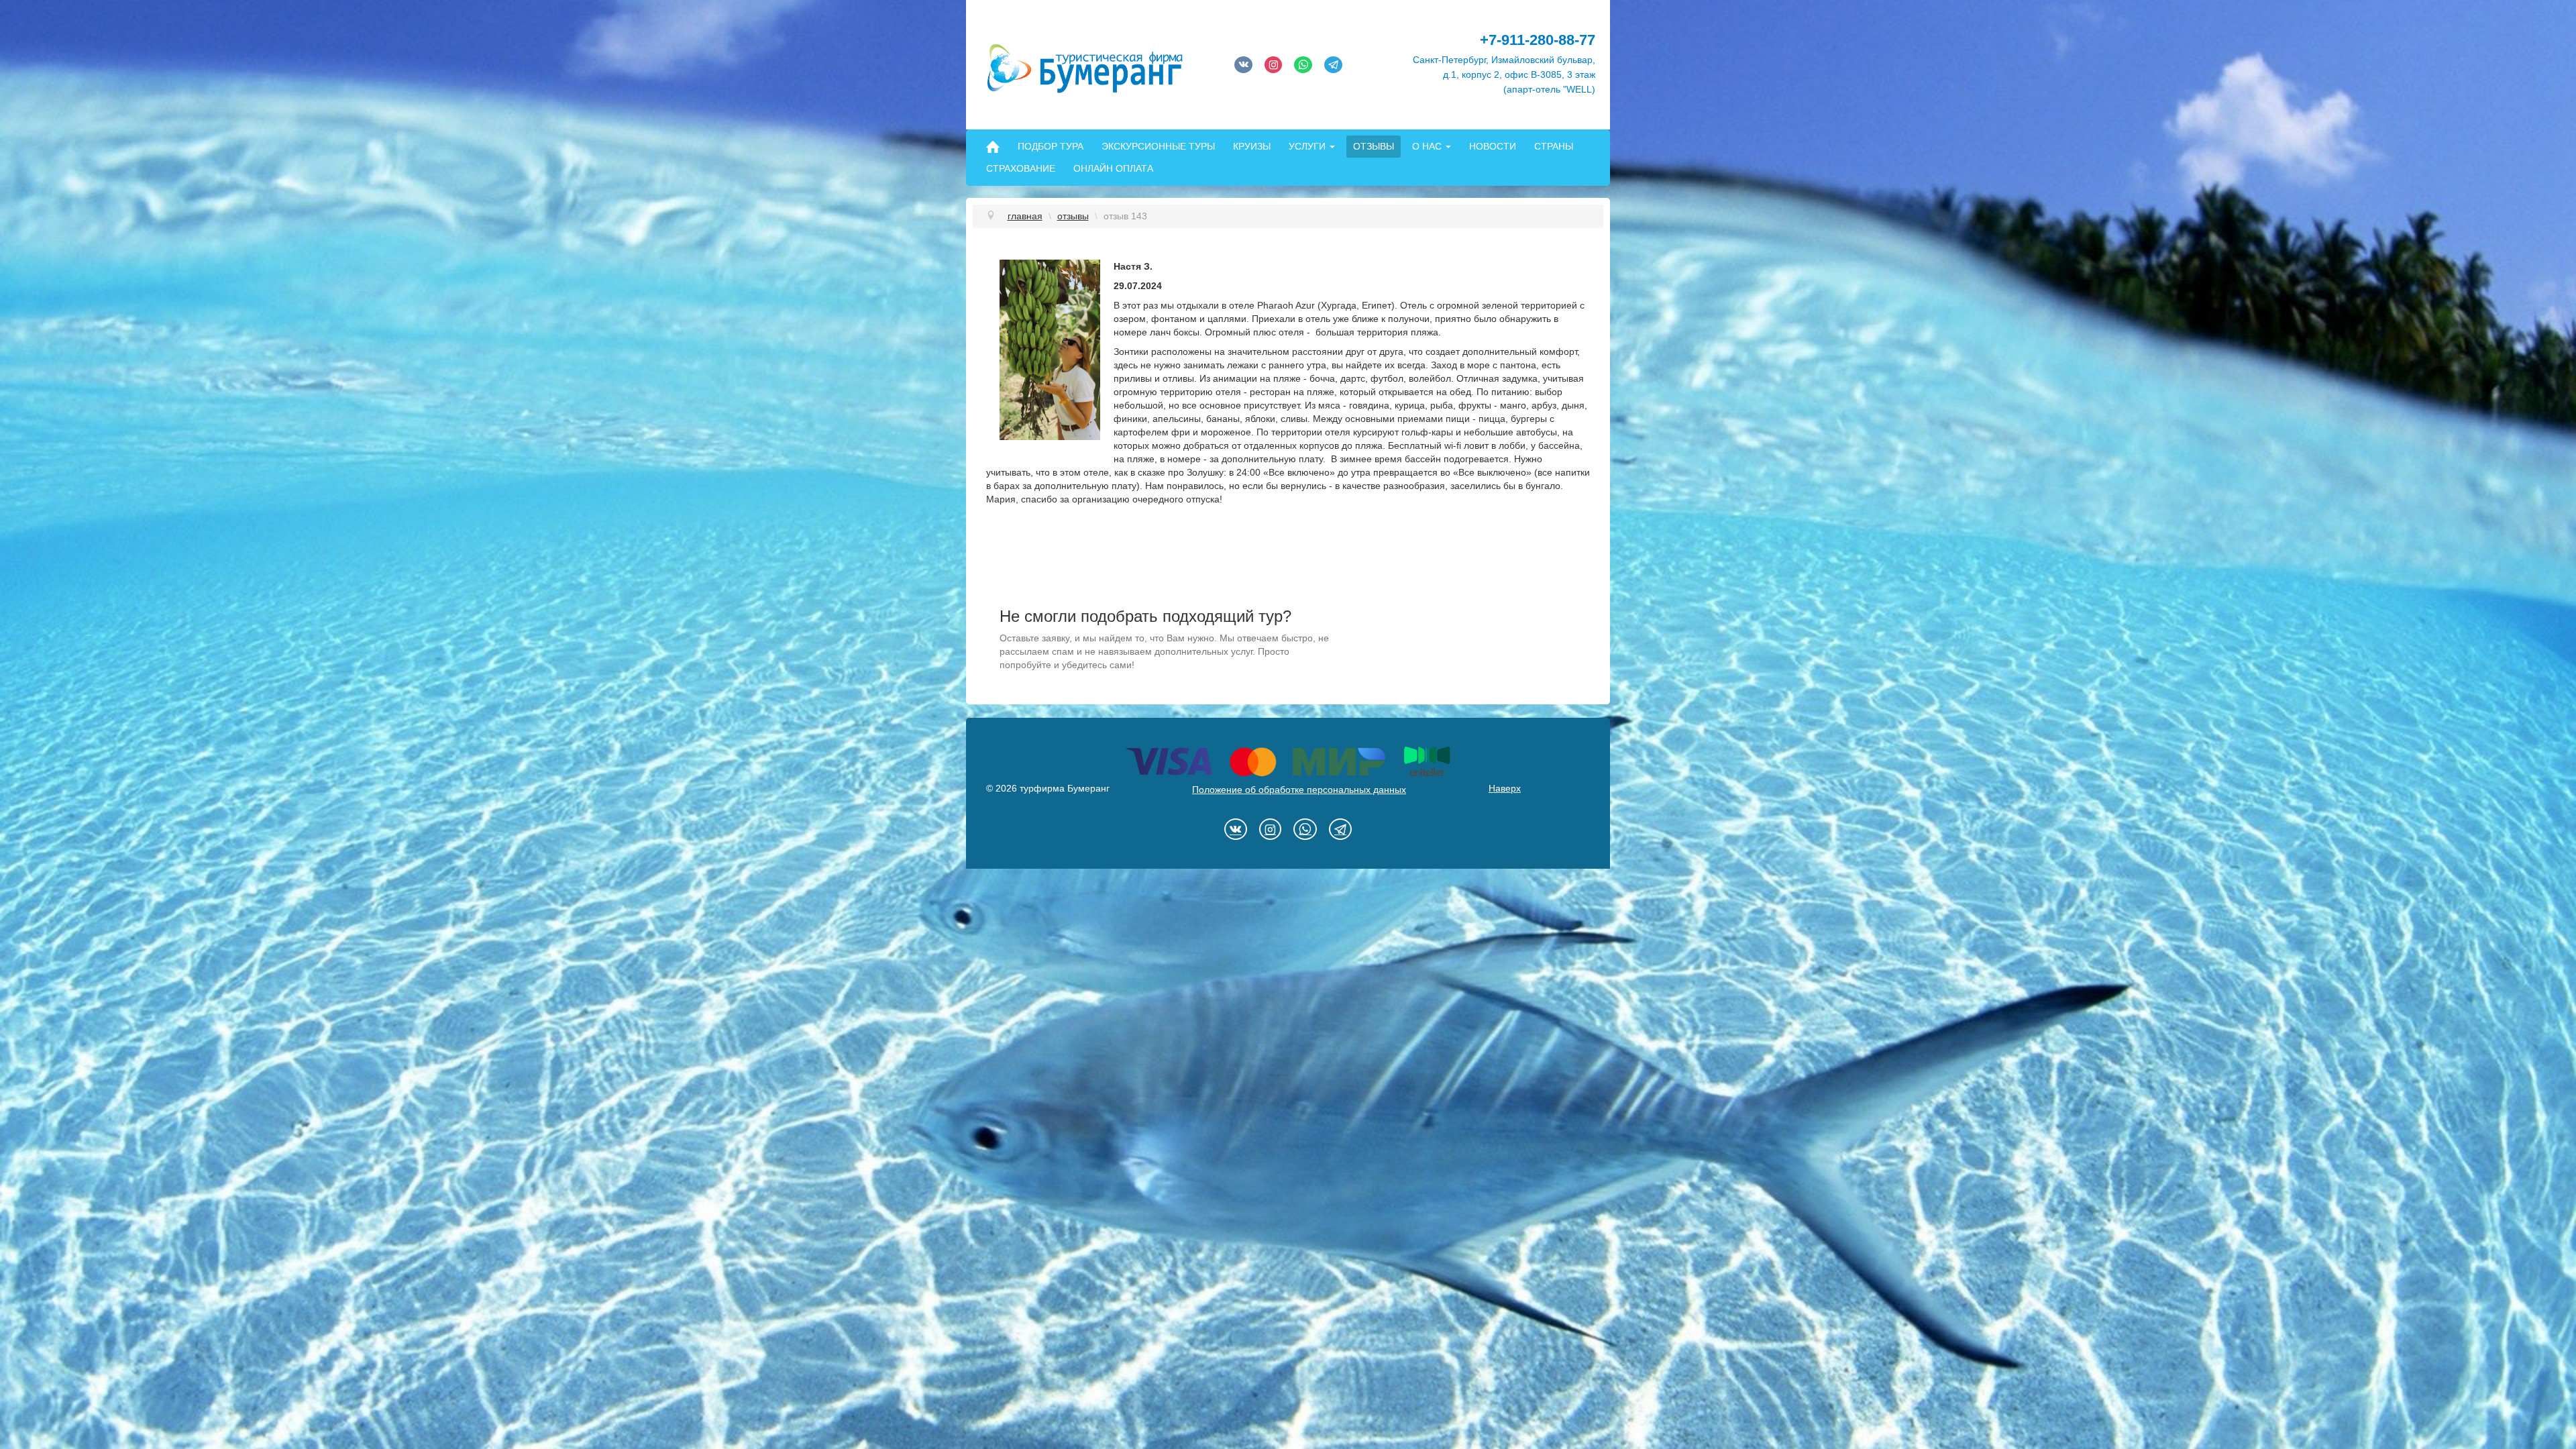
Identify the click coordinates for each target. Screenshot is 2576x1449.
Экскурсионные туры (1158, 146)
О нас (1427, 146)
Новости (1493, 146)
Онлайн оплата (1113, 168)
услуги (1307, 146)
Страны (1554, 146)
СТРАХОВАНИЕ (1021, 168)
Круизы (1252, 146)
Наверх (1505, 788)
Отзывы (1374, 146)
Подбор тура (1051, 146)
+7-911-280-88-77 (1538, 40)
